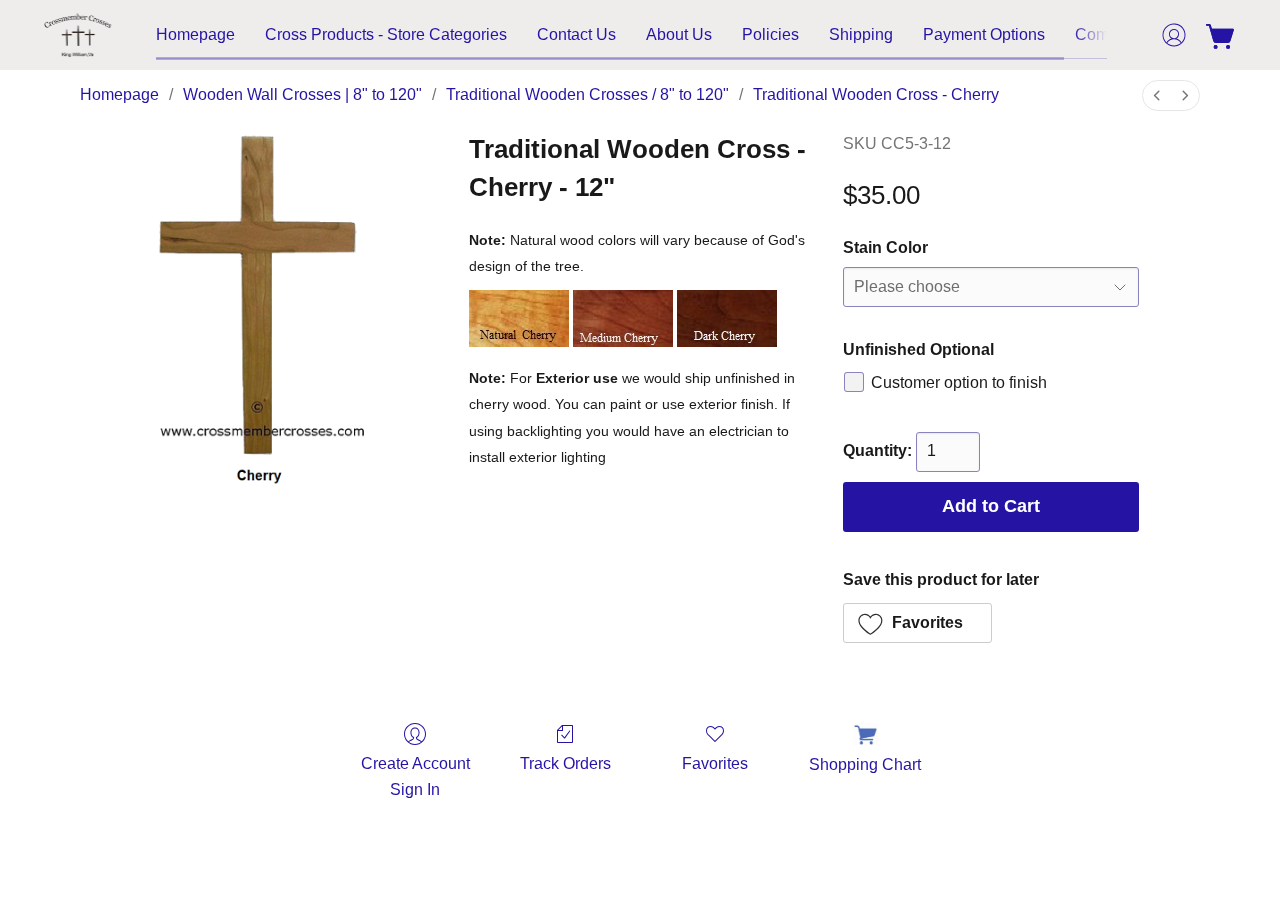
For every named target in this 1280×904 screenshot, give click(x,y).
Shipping (861, 34)
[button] (78, 35)
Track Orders (565, 763)
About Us (679, 34)
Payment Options (984, 34)
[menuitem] (1157, 95)
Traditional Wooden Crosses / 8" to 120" (587, 94)
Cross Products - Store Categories (386, 34)
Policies (770, 34)
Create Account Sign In (415, 776)
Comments (1113, 34)
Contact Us (576, 34)
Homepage (195, 34)
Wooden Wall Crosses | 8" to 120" (302, 94)
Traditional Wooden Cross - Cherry (876, 94)
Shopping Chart (865, 764)
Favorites (715, 763)
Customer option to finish (959, 382)
